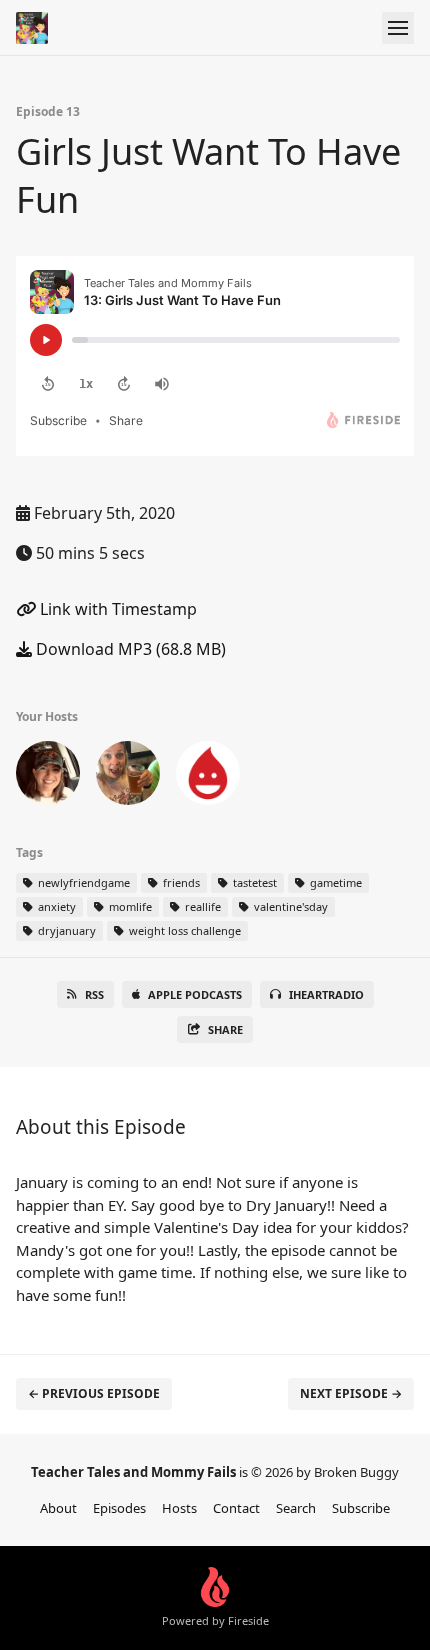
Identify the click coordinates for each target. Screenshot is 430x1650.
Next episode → (351, 1393)
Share (225, 1029)
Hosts (179, 1508)
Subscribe (361, 1508)
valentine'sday (289, 906)
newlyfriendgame (82, 882)
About (58, 1508)
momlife (129, 906)
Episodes (119, 1508)
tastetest (253, 882)
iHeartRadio (326, 994)
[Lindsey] (128, 777)
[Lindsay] (48, 777)
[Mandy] (208, 777)
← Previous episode (94, 1393)
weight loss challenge (183, 930)
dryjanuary (65, 930)
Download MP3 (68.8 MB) (129, 649)
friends (180, 882)
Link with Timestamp (116, 609)
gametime (334, 882)
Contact (236, 1508)
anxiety (55, 906)
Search (296, 1508)
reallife (201, 906)
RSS (94, 994)
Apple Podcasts (195, 994)
